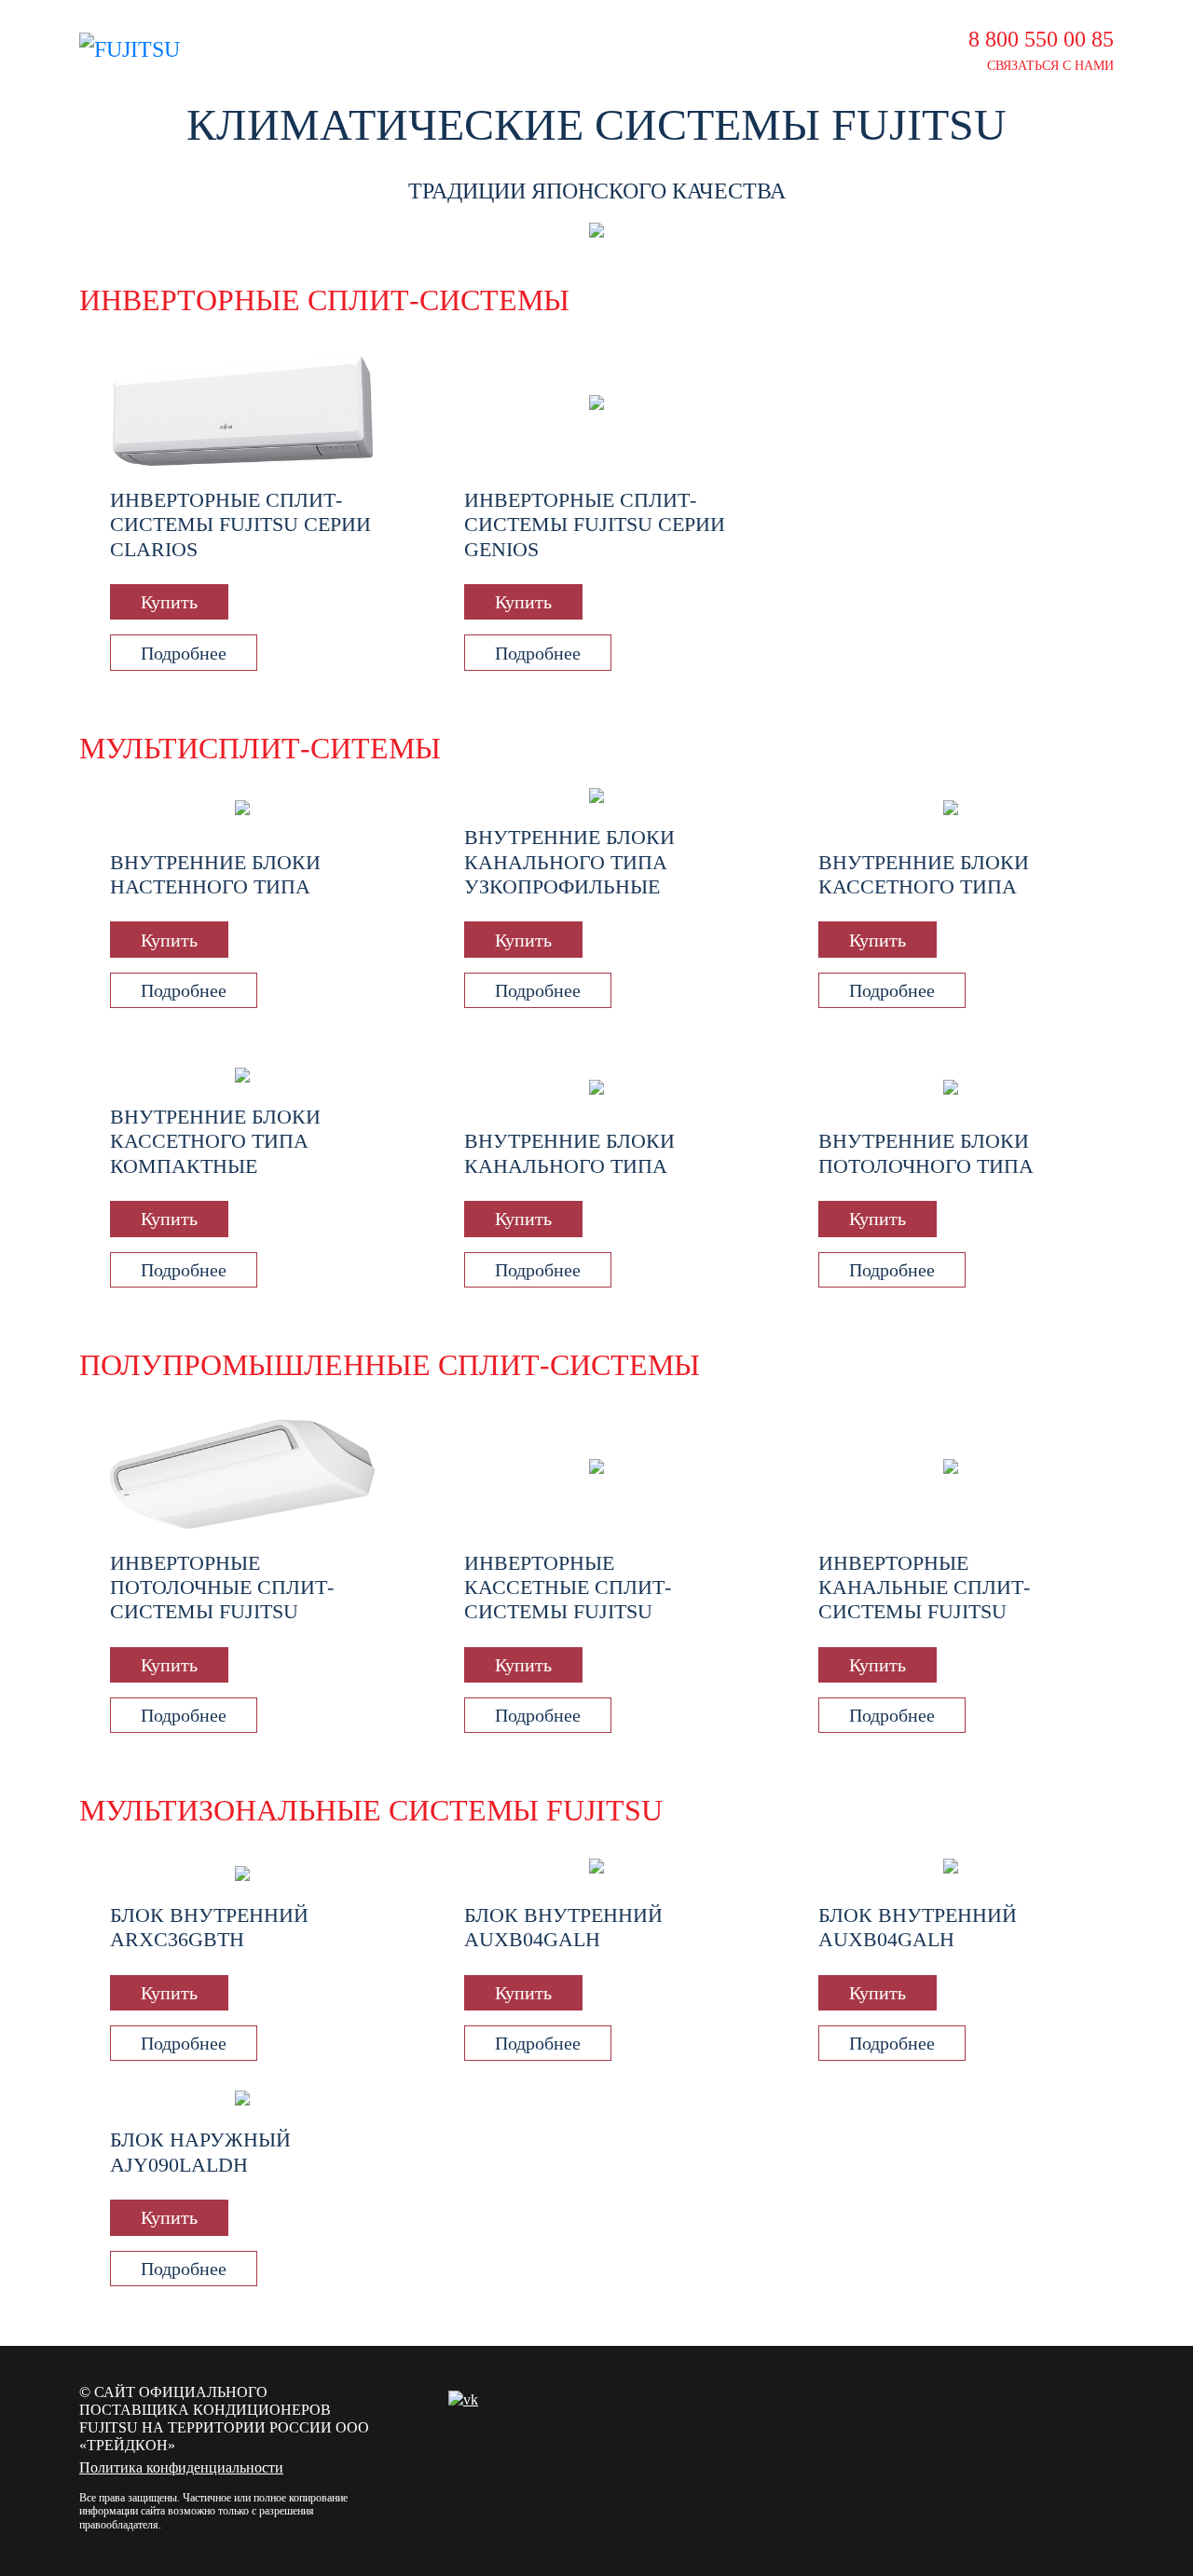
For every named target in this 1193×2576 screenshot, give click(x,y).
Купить (169, 602)
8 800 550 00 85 (1041, 39)
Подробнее (184, 653)
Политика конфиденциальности (181, 2467)
